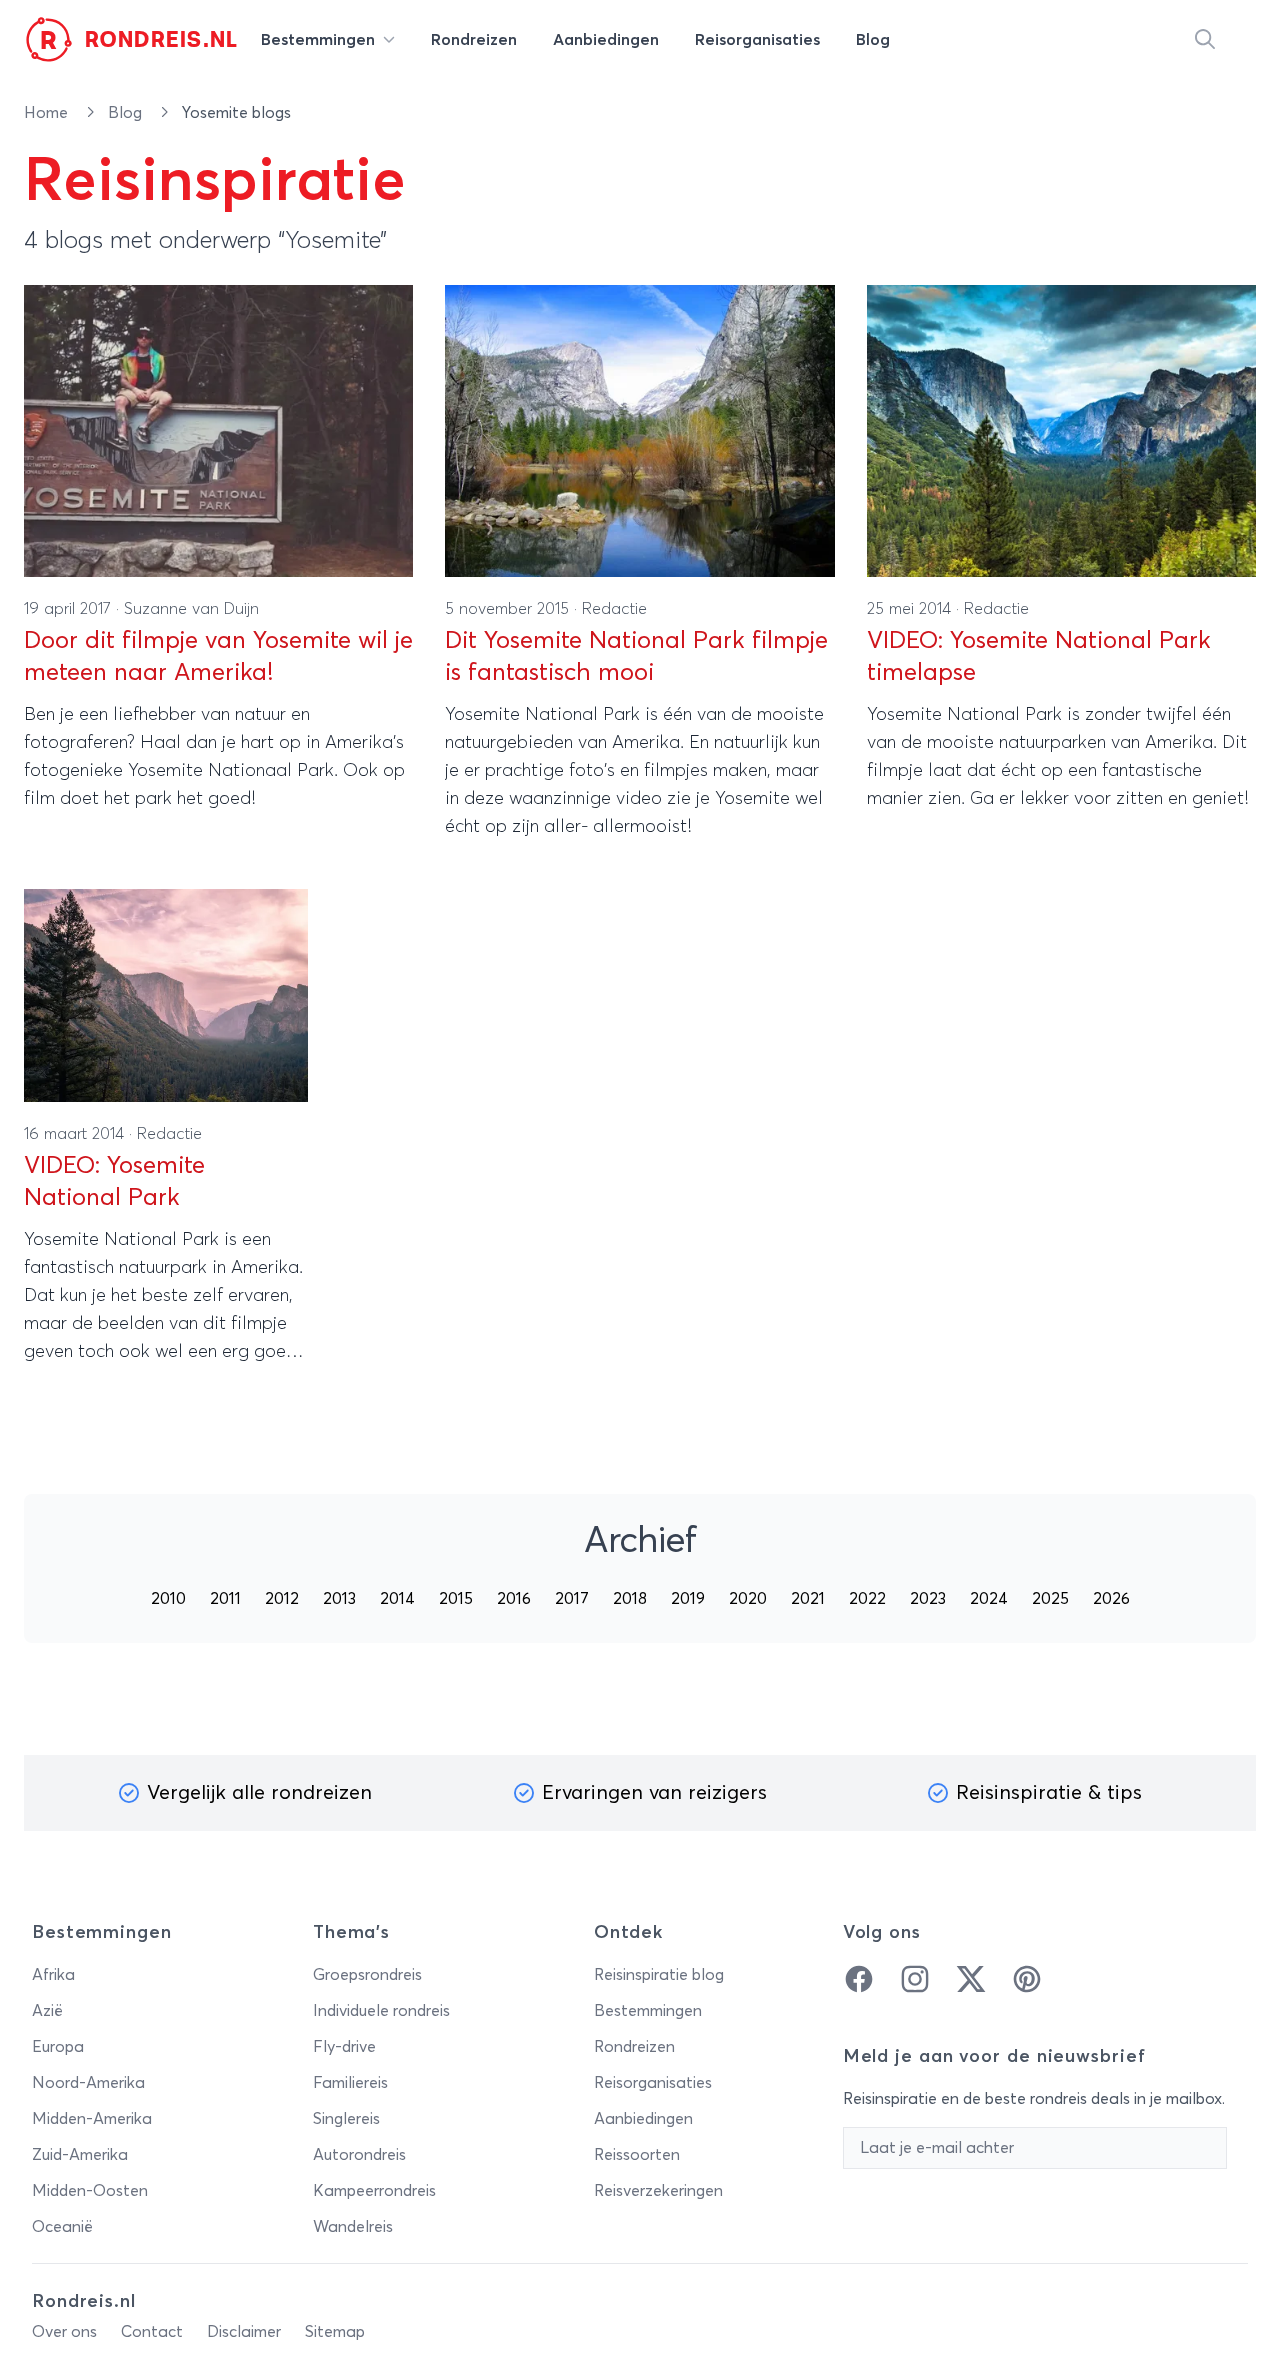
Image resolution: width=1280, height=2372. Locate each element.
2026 (1111, 1599)
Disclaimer (244, 2332)
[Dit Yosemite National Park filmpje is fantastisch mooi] (639, 431)
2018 (630, 1599)
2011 (225, 1599)
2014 (397, 1599)
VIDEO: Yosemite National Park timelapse (1039, 657)
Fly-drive (344, 2047)
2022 (867, 1599)
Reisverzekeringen (658, 2191)
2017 (572, 1599)
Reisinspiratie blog (659, 1975)
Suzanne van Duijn (191, 609)
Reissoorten (637, 2155)
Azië (47, 2011)
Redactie (614, 609)
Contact (152, 2332)
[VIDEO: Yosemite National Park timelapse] (1061, 431)
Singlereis (346, 2119)
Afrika (53, 1975)
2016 (514, 1599)
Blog (127, 113)
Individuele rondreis (381, 2011)
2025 (1050, 1599)
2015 (456, 1599)
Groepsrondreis (367, 1975)
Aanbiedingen (643, 2119)
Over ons (64, 2332)
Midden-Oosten (90, 2191)
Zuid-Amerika (80, 2155)
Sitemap (335, 2332)
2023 (928, 1599)
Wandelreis (353, 2227)
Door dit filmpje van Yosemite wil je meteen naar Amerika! (218, 657)
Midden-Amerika (92, 2119)
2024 (989, 1599)
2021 (808, 1599)
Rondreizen (634, 2047)
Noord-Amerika (88, 2083)
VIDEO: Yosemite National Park (114, 1182)
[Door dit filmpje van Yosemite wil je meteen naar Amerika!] (218, 431)
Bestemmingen (648, 2011)
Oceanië (62, 2227)
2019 (688, 1599)
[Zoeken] (1205, 40)
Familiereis (350, 2083)
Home (48, 113)
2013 (339, 1599)
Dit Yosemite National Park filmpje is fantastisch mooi (636, 657)
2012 (282, 1599)
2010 (168, 1599)
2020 (748, 1599)
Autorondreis (359, 2155)
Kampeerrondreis (374, 2191)
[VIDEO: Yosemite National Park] (166, 995)
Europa (58, 2047)
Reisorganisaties (653, 2083)
